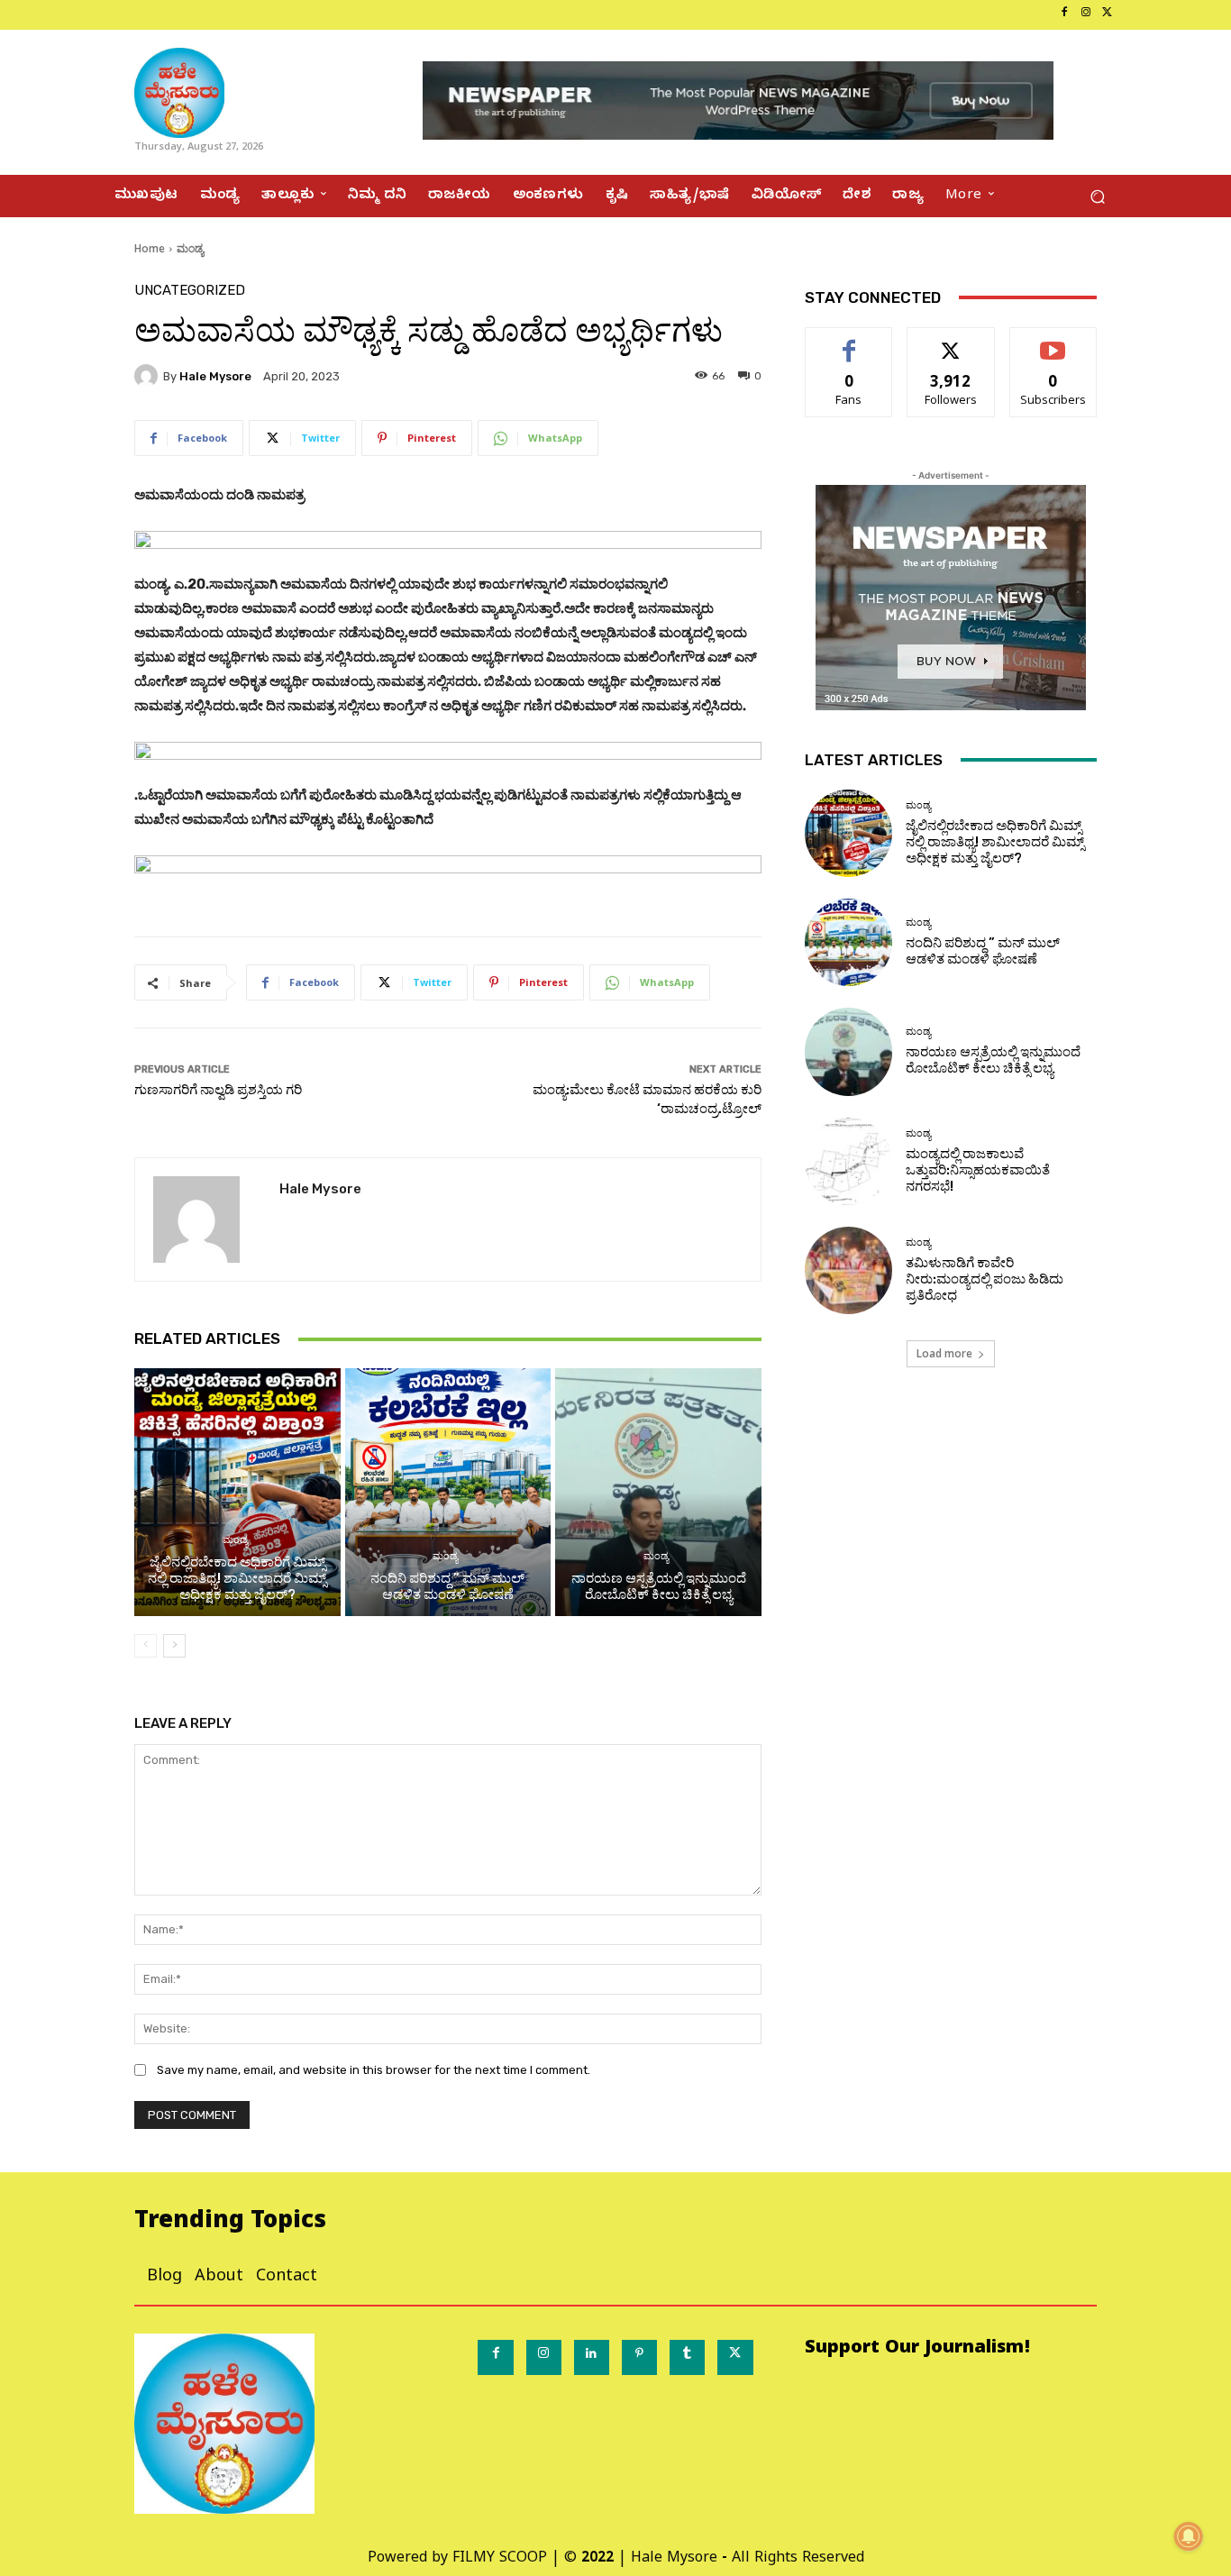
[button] (1097, 196)
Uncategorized (190, 291)
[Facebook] (1064, 14)
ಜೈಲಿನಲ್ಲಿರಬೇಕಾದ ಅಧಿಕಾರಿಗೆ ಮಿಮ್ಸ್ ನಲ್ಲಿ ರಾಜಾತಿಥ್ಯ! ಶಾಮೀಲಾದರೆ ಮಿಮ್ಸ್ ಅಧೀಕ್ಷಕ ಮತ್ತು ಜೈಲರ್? (237, 1578)
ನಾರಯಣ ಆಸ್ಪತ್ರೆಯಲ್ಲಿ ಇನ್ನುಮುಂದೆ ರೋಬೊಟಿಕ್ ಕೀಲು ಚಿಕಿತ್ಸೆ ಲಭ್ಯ (659, 1586)
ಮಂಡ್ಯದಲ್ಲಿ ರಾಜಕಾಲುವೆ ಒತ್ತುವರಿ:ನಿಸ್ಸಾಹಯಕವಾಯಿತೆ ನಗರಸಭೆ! (978, 1170)
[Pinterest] (639, 2357)
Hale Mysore (215, 376)
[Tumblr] (687, 2357)
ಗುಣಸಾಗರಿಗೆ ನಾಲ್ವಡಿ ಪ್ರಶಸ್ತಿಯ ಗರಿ (218, 1090)
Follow (951, 341)
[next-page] (174, 1646)
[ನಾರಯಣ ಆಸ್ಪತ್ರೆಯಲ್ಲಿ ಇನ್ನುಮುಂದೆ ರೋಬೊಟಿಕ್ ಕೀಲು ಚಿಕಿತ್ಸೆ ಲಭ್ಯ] (658, 1492)
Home (150, 248)
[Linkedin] (592, 2357)
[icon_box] (115, 15)
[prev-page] (146, 1646)
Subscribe (1053, 341)
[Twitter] (1108, 14)
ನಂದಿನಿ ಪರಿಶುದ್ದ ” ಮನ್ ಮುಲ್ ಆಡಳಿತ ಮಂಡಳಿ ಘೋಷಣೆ (447, 1586)
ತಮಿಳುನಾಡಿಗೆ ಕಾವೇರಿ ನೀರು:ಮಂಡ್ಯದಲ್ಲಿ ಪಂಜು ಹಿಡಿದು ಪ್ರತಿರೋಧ (985, 1279)
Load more (944, 1353)
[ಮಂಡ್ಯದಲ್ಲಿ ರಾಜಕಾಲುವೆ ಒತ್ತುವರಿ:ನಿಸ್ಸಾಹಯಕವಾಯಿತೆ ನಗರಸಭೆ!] (848, 1161)
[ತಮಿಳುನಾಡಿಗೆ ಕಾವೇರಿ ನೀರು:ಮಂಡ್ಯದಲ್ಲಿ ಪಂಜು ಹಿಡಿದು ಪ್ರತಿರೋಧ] (848, 1270)
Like (849, 341)
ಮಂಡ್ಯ (190, 248)
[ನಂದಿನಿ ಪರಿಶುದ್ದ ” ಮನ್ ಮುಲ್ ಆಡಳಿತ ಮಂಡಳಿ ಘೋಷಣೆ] (448, 1492)
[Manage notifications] (1189, 2536)
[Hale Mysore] (149, 376)
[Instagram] (1086, 14)
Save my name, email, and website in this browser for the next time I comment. (374, 2070)
